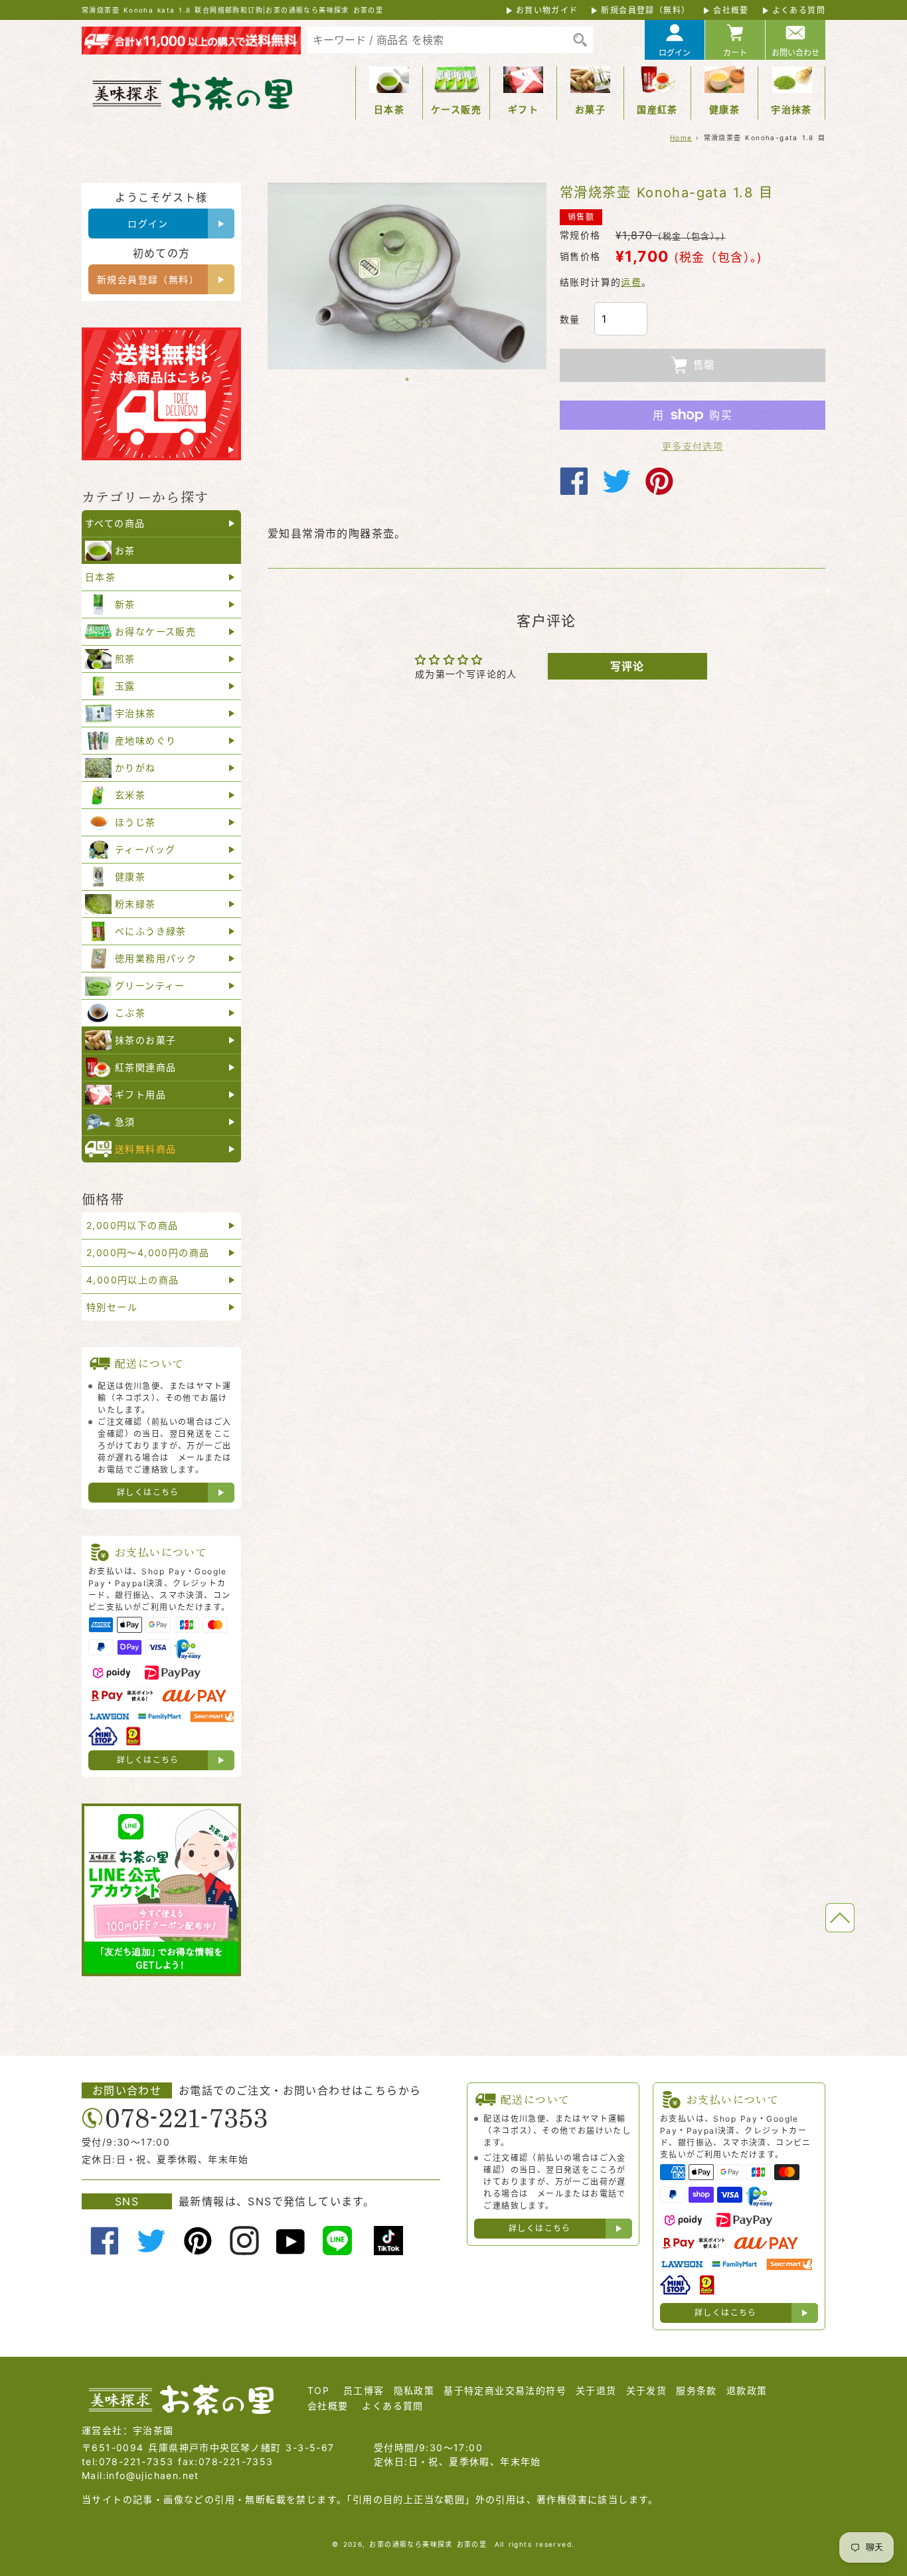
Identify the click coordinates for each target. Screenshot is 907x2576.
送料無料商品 (145, 1149)
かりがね (135, 768)
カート (735, 53)
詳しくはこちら (148, 1492)
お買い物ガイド (547, 10)
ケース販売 (456, 109)
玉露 (125, 686)
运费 (631, 282)
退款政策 (747, 2390)
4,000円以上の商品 (132, 1280)
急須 (125, 1122)
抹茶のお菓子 (145, 1040)
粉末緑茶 (135, 904)
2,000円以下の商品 (132, 1225)
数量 (570, 319)
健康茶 (724, 109)
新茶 (125, 604)
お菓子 (590, 109)
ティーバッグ (145, 849)
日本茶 (389, 109)
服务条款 (697, 2390)
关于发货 (647, 2390)
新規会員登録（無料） (645, 10)
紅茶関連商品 (145, 1067)
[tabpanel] (407, 276)
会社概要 (731, 10)
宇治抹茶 (791, 109)
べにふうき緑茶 (151, 931)
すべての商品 (115, 523)
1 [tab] (407, 379)
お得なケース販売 (155, 631)
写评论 (627, 666)
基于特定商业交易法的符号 (505, 2390)
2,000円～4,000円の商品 (148, 1252)
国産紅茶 (657, 109)
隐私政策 (414, 2390)
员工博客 (364, 2390)
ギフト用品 (140, 1094)
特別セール (112, 1307)
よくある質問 (799, 10)
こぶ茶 (130, 1013)
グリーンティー (150, 985)
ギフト (523, 109)
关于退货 (596, 2390)
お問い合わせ (795, 53)
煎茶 (125, 659)
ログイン (675, 53)
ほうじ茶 (135, 822)
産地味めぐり (145, 740)
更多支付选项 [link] (693, 446)
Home (681, 138)
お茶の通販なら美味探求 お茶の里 (428, 2544)
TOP (318, 2390)
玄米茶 (130, 795)
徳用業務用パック (156, 958)
